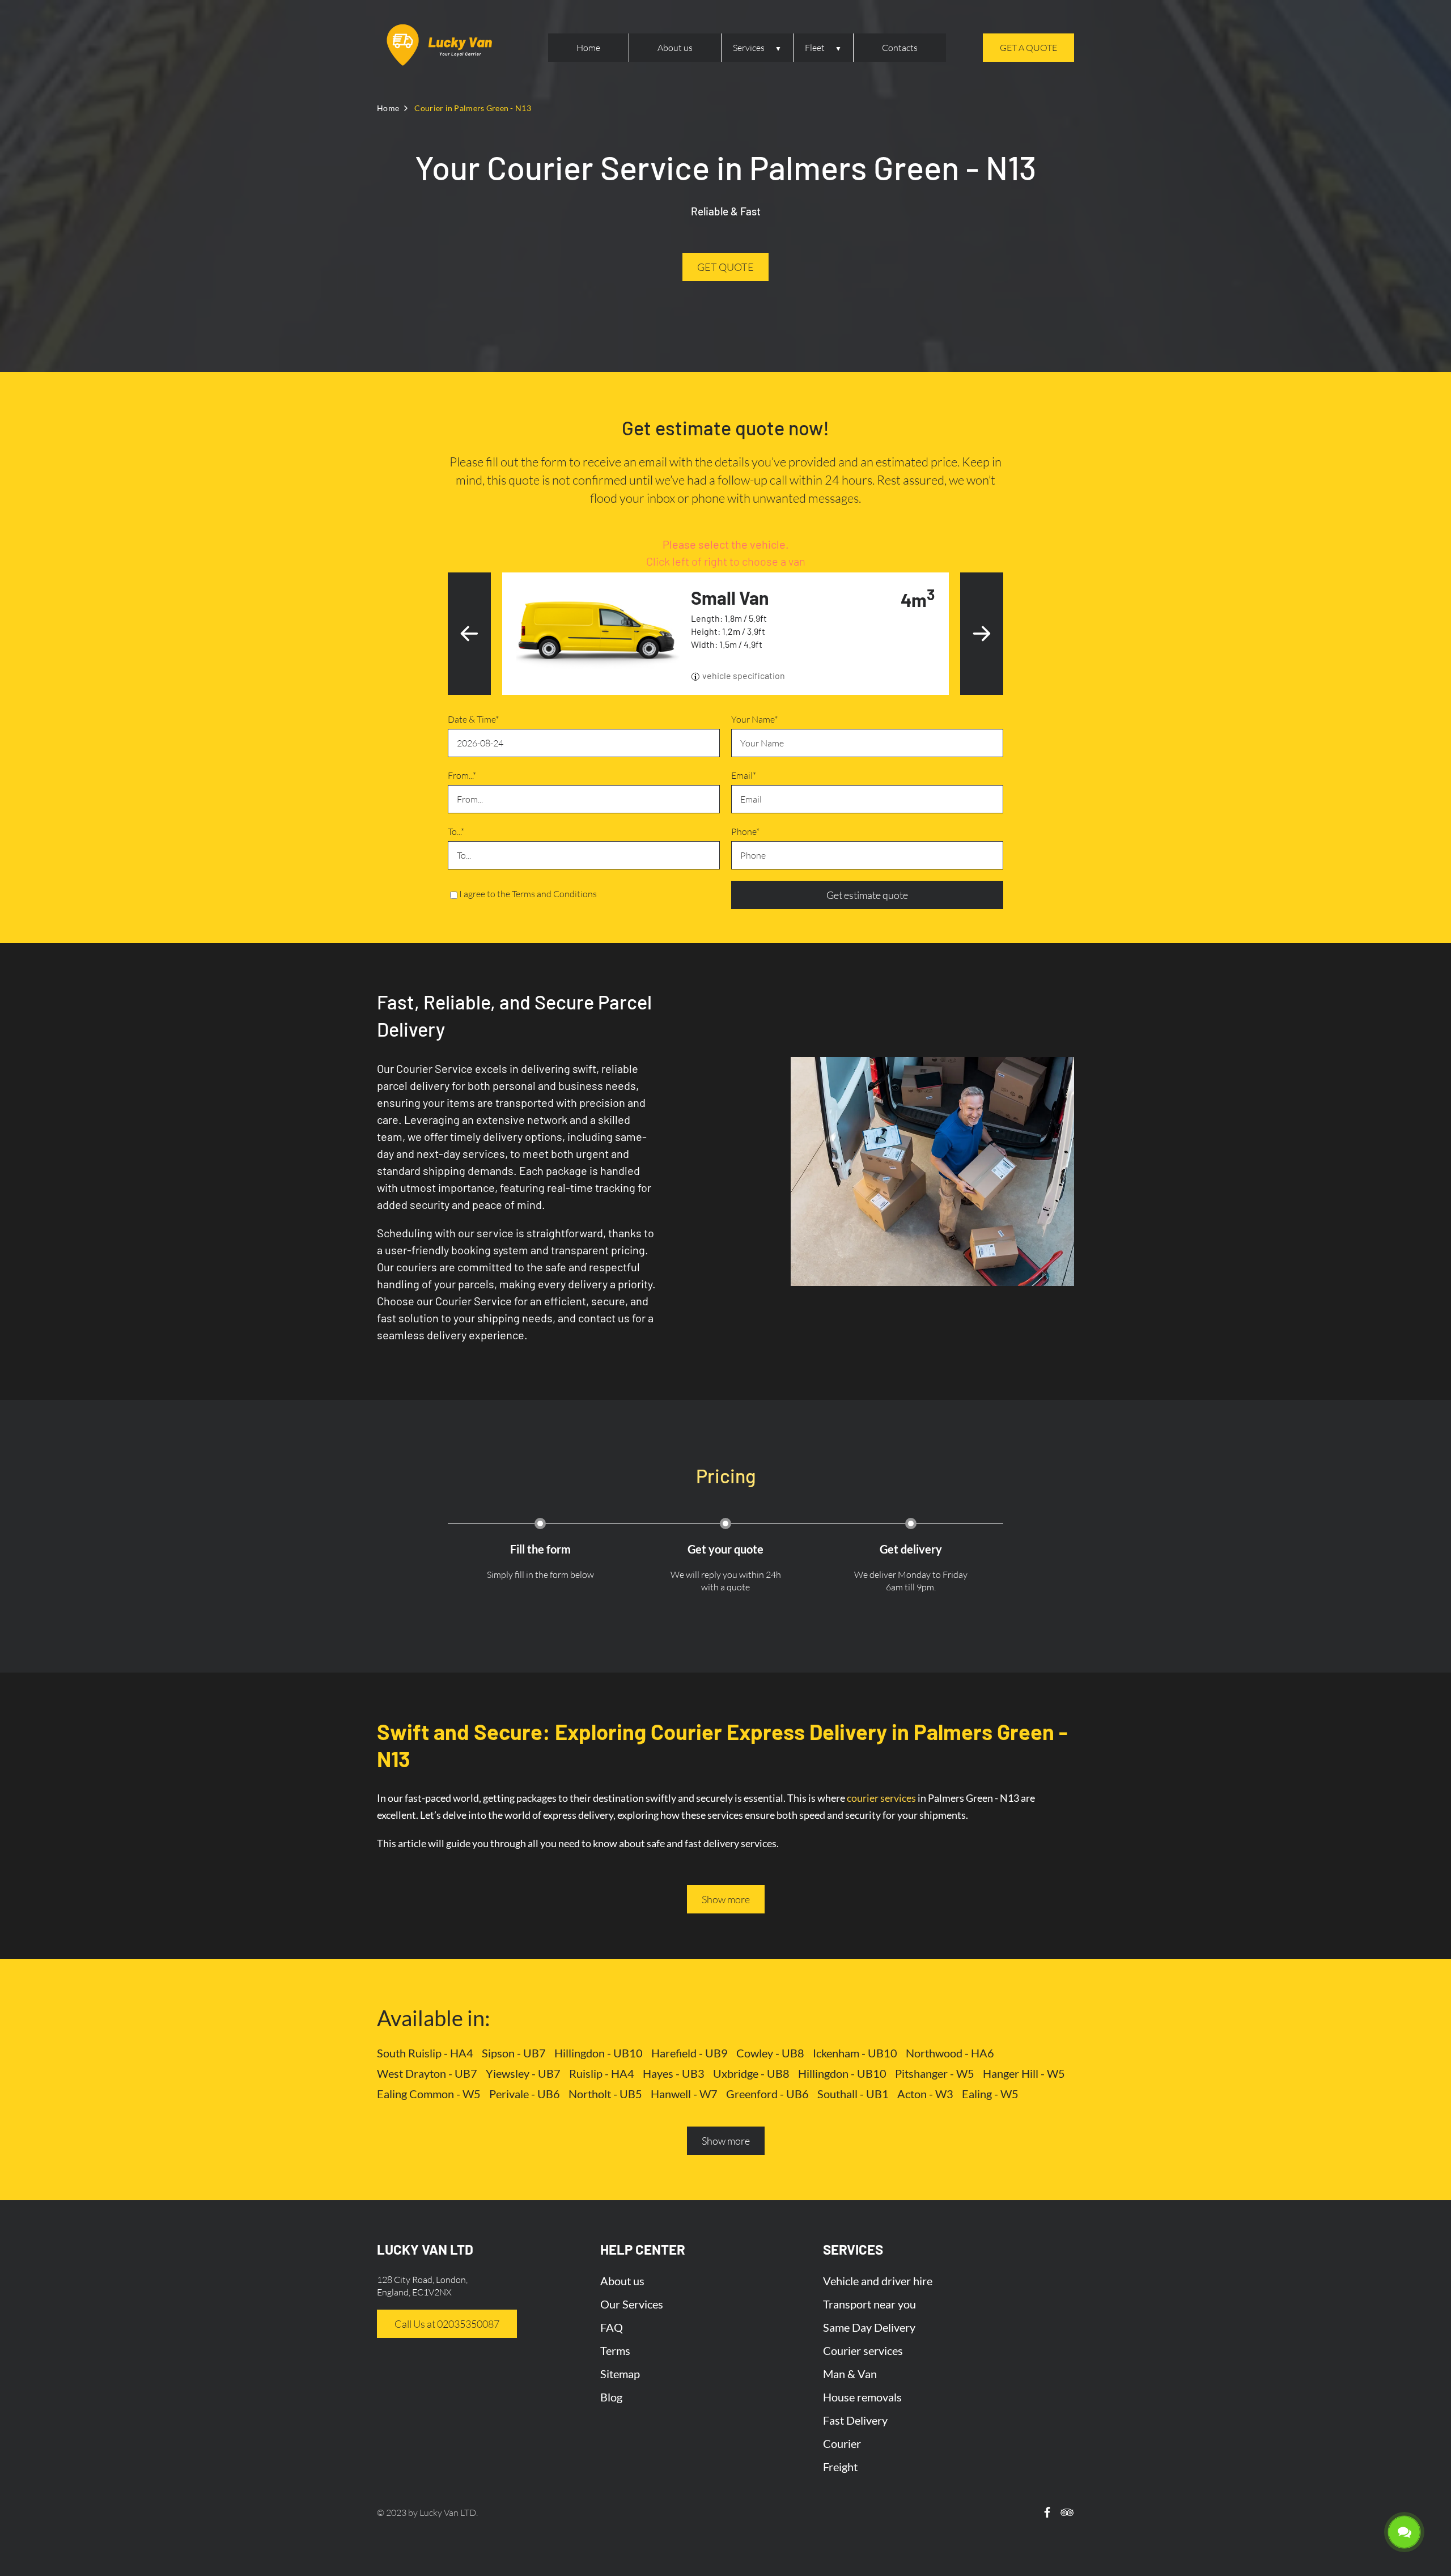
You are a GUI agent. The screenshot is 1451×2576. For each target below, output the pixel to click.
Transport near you (869, 2304)
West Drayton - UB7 (427, 2073)
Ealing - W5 (990, 2094)
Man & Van (850, 2374)
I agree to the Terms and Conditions (528, 894)
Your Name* (754, 719)
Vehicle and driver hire (878, 2281)
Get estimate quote (867, 895)
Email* (744, 775)
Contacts (900, 48)
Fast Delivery (855, 2420)
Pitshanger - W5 (935, 2073)
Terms (615, 2350)
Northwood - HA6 (950, 2053)
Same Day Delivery (869, 2327)
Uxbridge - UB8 (751, 2073)
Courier (842, 2443)
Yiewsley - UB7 (523, 2073)
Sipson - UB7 (514, 2053)
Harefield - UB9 (690, 2053)
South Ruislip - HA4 (425, 2053)
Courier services (863, 2350)
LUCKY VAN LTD (425, 2249)
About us (675, 48)
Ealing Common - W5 (429, 2094)
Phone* (745, 831)
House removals (862, 2397)
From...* (462, 775)
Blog (611, 2397)
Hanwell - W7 (684, 2094)
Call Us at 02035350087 (447, 2324)
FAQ (612, 2327)
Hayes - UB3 (674, 2073)
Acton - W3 (925, 2094)
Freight (840, 2467)
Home (588, 48)
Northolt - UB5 (605, 2094)
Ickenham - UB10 (855, 2053)
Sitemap (620, 2374)
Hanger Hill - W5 (1024, 2073)
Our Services (632, 2304)
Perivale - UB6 (525, 2094)
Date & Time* (473, 719)
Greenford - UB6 (767, 2094)
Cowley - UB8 (770, 2053)
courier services (881, 1798)
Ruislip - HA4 (602, 2073)
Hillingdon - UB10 (599, 2053)
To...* (456, 831)
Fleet (815, 48)
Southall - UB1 (853, 2094)
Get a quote (1028, 48)
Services (749, 48)
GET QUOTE (725, 267)
